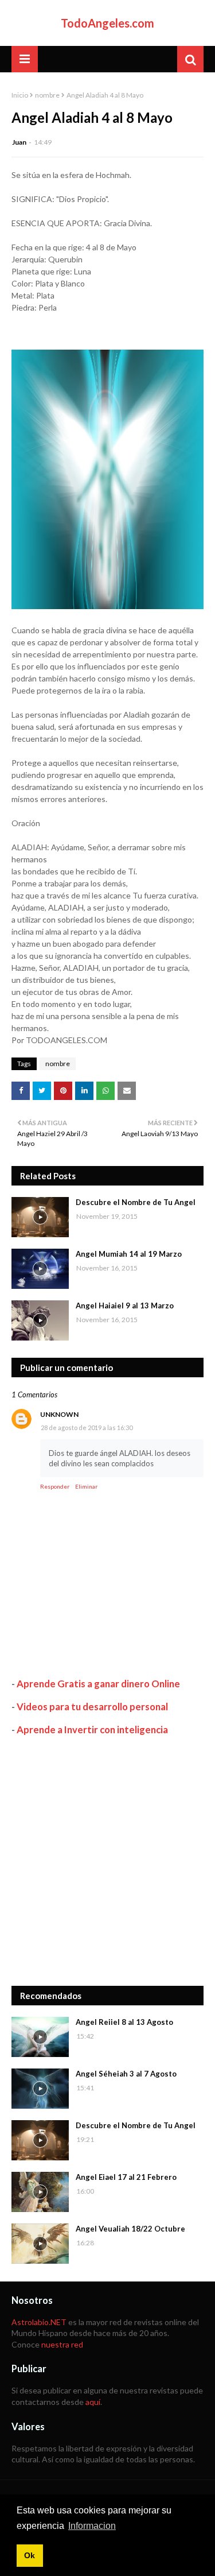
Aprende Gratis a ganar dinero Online (98, 1684)
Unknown (59, 1414)
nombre (47, 95)
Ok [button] (30, 2555)
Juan (19, 142)
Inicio (20, 95)
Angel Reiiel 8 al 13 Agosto (124, 2022)
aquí (93, 2402)
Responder (55, 1486)
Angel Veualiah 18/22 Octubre (130, 2229)
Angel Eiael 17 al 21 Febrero (126, 2177)
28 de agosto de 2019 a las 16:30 (87, 1428)
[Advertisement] (107, 1861)
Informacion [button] (92, 2526)
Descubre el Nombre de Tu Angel (136, 1202)
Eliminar (86, 1486)
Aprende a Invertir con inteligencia (92, 1729)
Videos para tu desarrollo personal (92, 1707)
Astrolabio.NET (39, 2322)
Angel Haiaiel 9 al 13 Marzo (125, 1306)
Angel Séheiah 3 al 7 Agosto (126, 2074)
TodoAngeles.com (107, 23)
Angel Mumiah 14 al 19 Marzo (129, 1254)
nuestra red (62, 2344)
